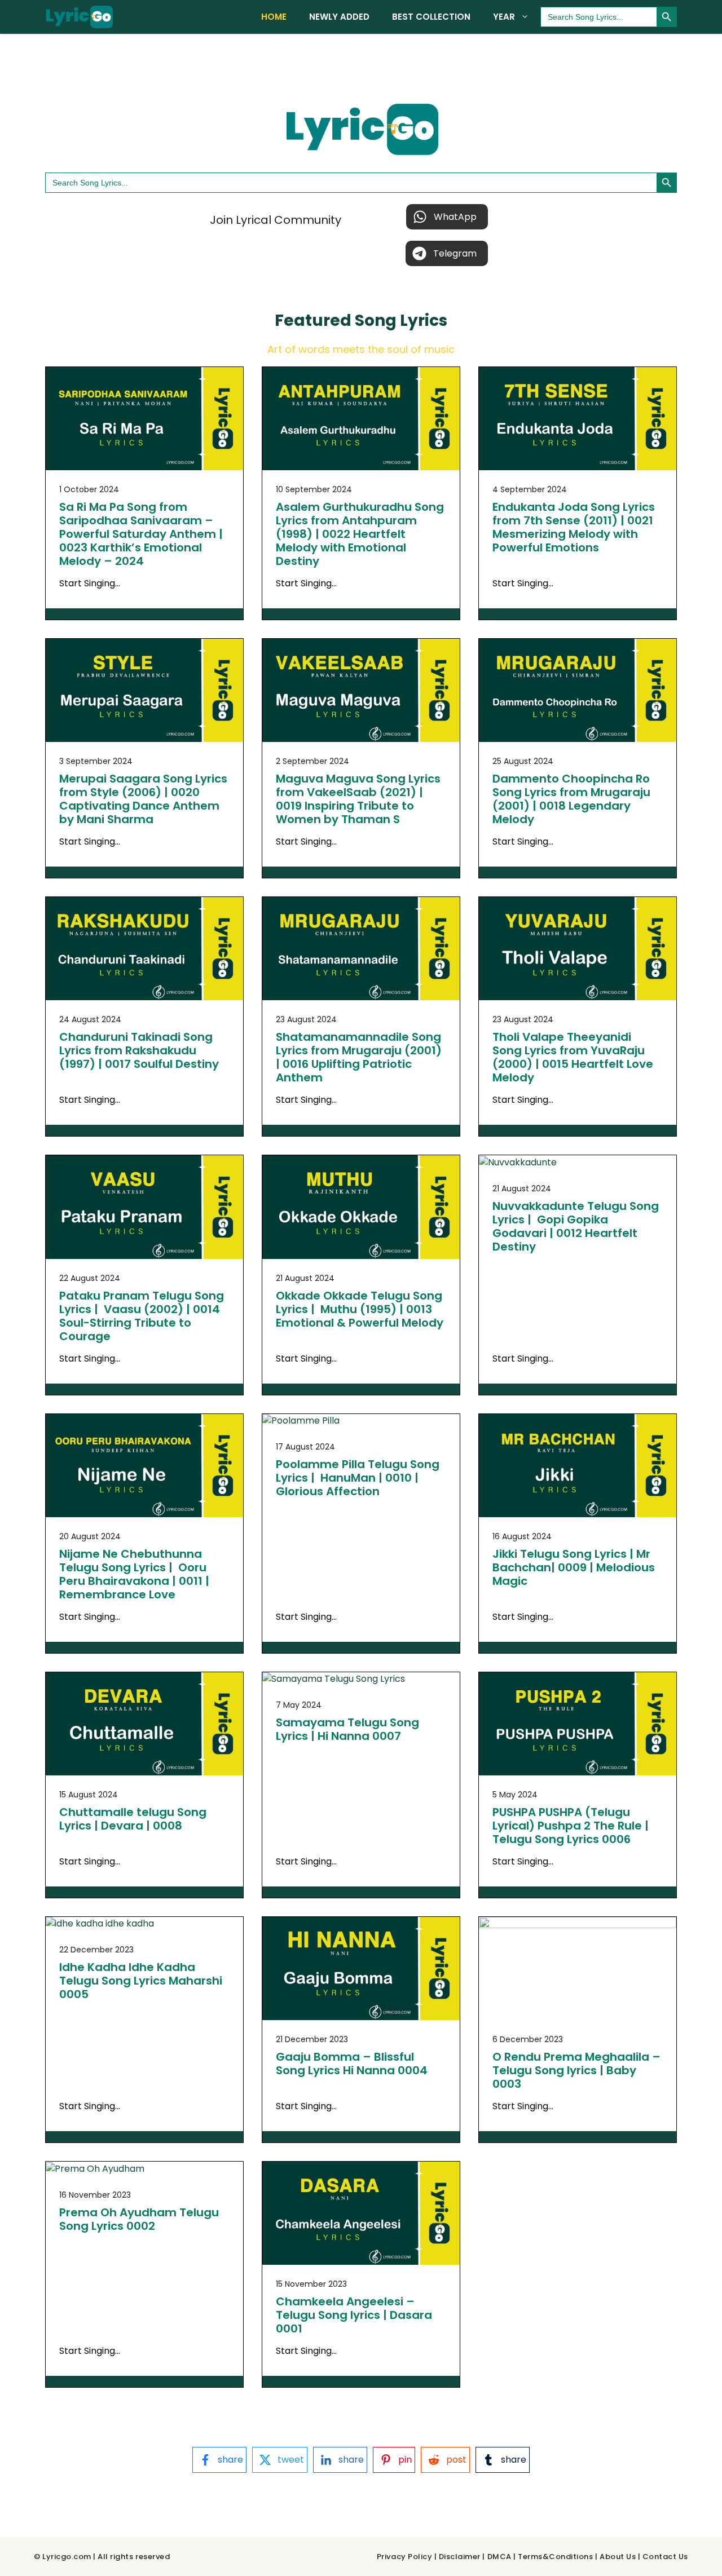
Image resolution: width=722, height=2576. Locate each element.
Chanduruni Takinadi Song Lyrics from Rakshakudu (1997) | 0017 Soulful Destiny (139, 1050)
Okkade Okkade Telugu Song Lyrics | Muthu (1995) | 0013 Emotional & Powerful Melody (360, 1309)
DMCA (499, 2557)
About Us (618, 2557)
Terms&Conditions (555, 2557)
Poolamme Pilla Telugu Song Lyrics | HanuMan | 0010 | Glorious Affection (358, 1478)
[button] (447, 217)
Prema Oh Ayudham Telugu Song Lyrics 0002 (139, 2219)
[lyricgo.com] (79, 17)
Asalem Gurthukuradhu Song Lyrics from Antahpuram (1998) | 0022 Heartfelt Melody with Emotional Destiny (360, 534)
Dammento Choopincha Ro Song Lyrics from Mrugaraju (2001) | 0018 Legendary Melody (571, 799)
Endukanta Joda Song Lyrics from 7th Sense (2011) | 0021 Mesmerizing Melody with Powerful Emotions (574, 527)
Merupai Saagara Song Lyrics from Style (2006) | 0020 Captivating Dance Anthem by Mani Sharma (143, 799)
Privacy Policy (404, 2557)
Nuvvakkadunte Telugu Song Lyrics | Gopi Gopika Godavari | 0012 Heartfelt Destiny (576, 1226)
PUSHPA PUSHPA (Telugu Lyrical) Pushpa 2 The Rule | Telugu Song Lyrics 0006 (571, 1826)
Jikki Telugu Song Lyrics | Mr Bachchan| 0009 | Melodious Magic (574, 1567)
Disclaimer (460, 2557)
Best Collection (431, 17)
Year (504, 17)
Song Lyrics (401, 321)
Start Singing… (90, 583)
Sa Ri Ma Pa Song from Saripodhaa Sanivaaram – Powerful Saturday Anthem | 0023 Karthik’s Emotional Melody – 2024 (141, 534)
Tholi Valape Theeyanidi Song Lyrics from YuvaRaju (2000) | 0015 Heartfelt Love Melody (573, 1057)
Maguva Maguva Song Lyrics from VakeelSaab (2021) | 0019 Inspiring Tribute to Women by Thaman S (358, 799)
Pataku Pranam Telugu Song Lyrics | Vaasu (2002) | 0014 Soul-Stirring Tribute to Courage (142, 1316)
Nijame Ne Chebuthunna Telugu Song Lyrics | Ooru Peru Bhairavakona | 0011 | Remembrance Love (134, 1574)
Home (274, 17)
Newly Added (339, 17)
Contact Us (665, 2557)
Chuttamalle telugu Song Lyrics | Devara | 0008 (133, 1819)
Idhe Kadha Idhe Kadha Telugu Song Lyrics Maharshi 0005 (141, 1981)
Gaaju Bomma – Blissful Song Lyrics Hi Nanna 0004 (352, 2064)
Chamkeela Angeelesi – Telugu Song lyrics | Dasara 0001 (354, 2315)
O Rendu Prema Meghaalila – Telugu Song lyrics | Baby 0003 (576, 2070)
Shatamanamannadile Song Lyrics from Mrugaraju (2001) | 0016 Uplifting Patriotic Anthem (359, 1057)
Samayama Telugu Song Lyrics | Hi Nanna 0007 (347, 1729)
